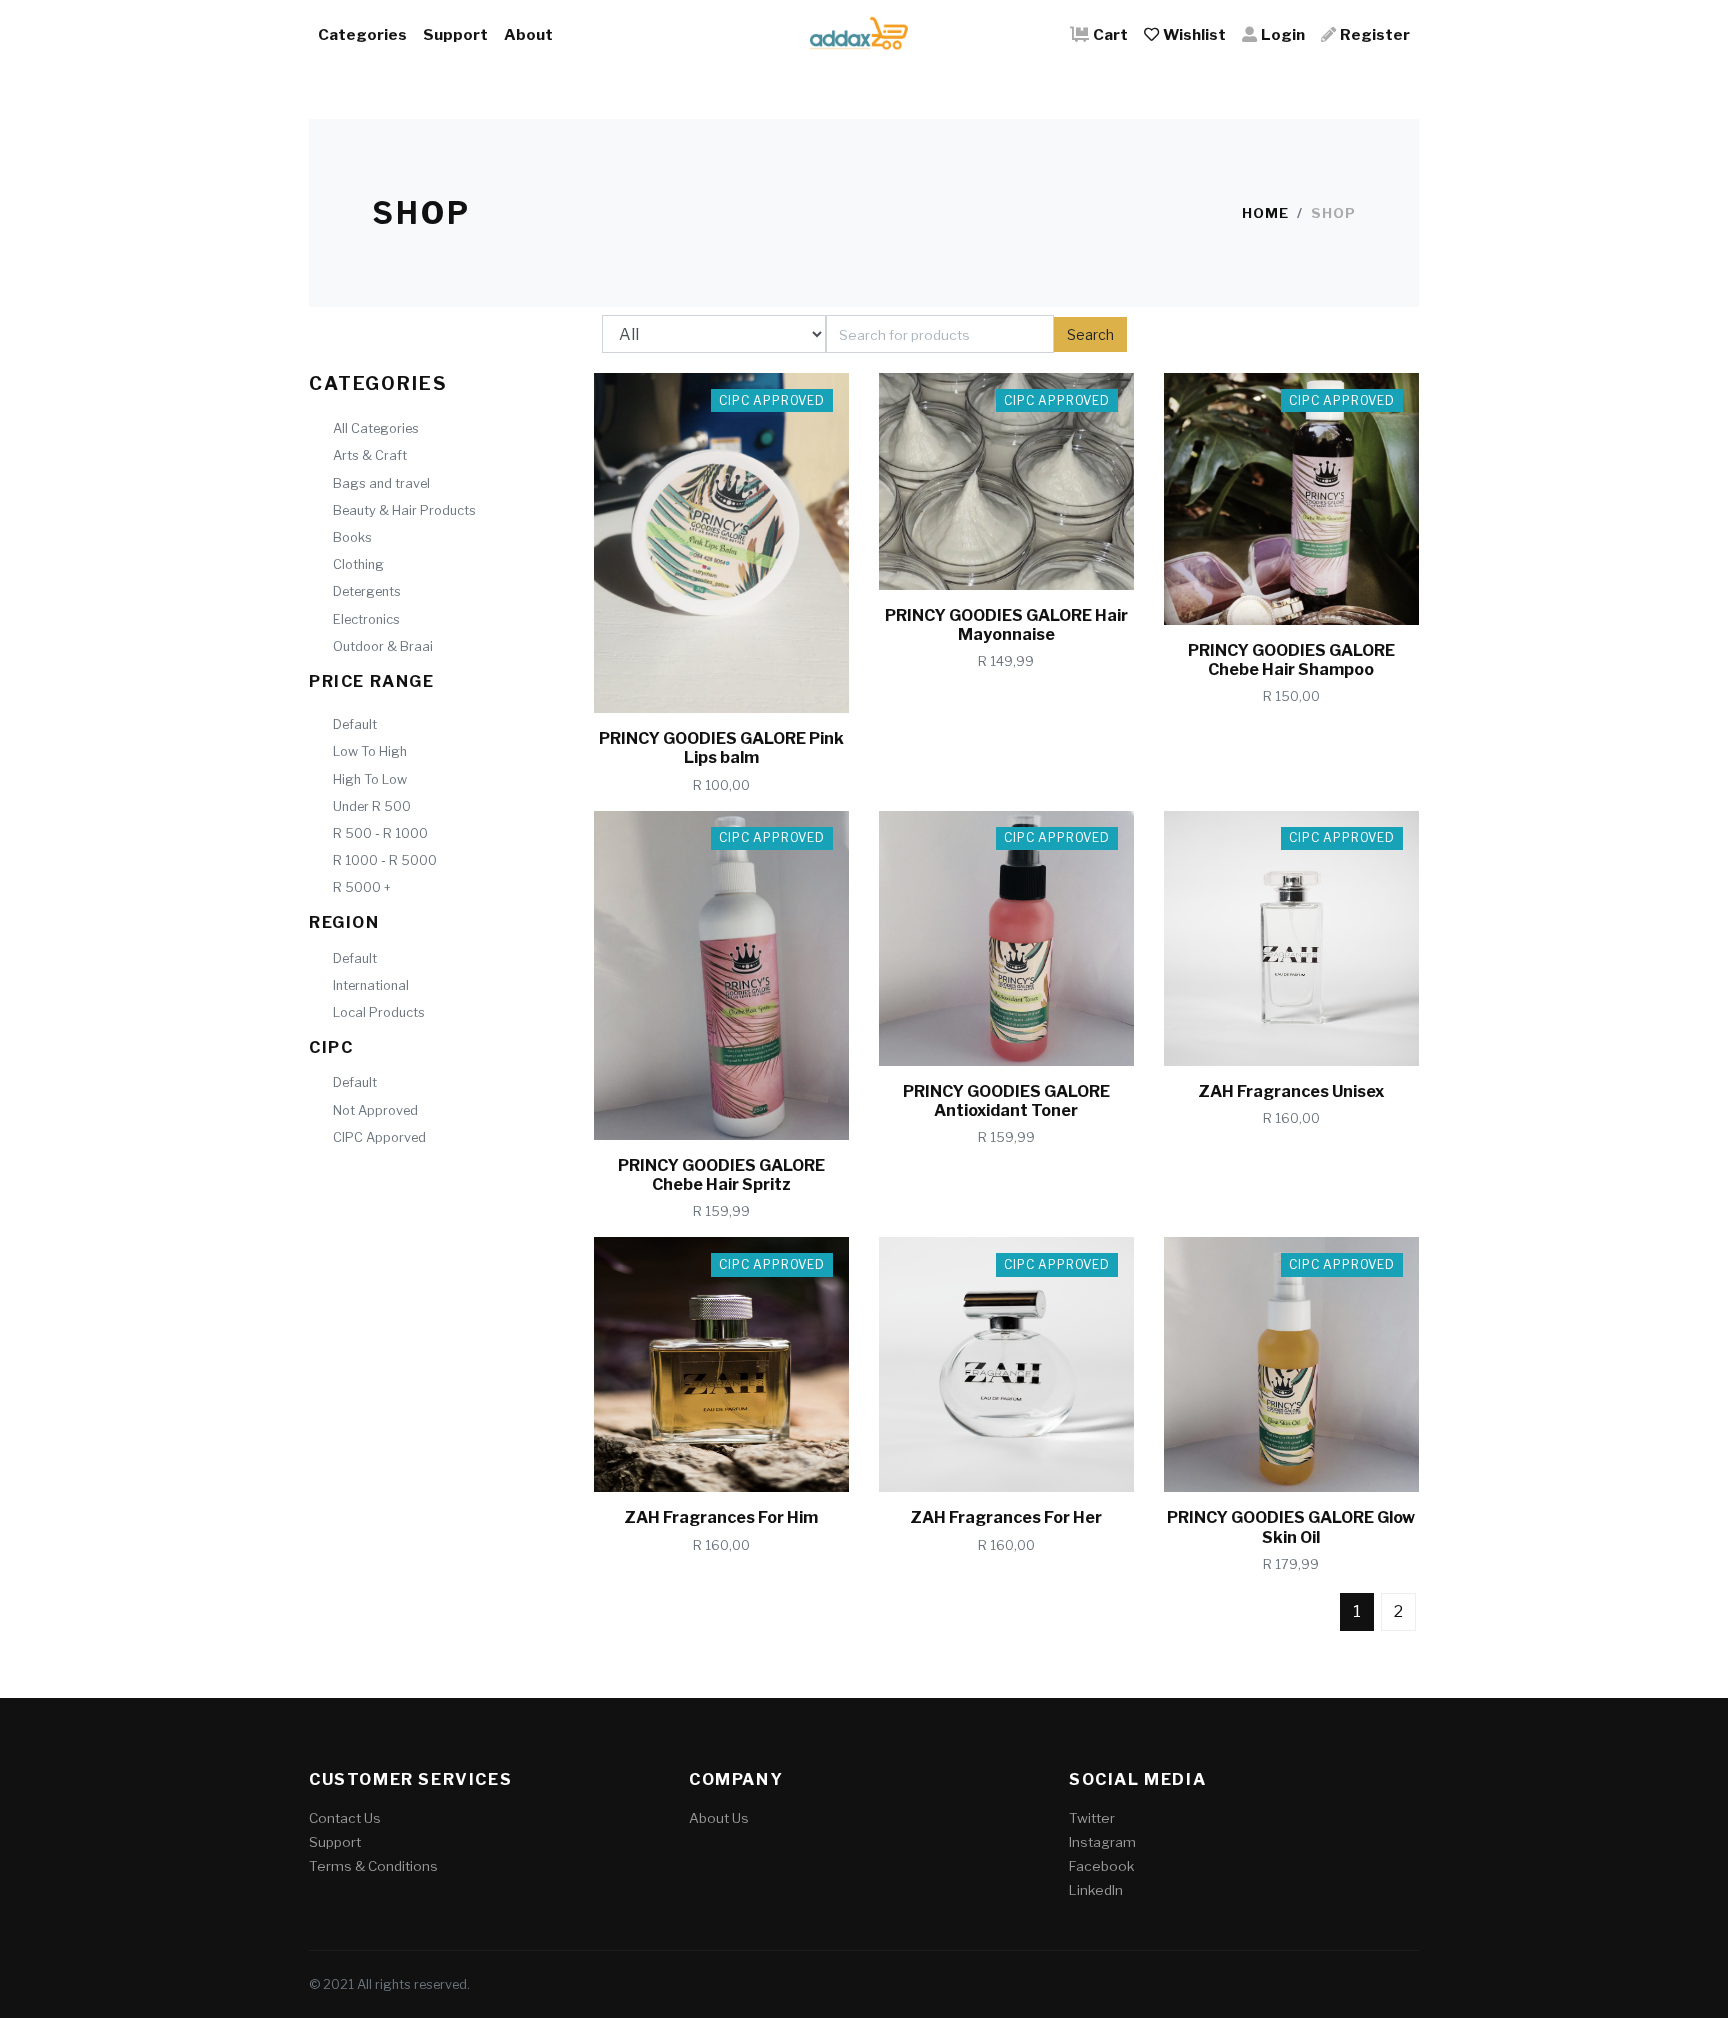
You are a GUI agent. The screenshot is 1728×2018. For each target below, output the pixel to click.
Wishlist (1194, 34)
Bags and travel (381, 483)
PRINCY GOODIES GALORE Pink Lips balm (721, 748)
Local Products (379, 1012)
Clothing (358, 564)
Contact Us (345, 1818)
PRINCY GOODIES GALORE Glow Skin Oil (1291, 1527)
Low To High (370, 751)
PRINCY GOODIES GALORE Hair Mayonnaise (1006, 625)
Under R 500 (372, 806)
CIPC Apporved (379, 1137)
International (371, 985)
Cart (1110, 34)
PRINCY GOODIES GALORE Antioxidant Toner (1006, 1101)
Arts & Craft (370, 455)
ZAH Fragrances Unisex (1291, 1091)
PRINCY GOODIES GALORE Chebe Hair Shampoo (1291, 660)
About (528, 34)
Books (352, 537)
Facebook (1101, 1866)
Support (455, 34)
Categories (362, 34)
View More (751, 679)
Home (1265, 213)
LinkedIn (1096, 1890)
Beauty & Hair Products (404, 510)
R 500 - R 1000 (380, 833)
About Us (719, 1818)
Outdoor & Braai (383, 646)
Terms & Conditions (373, 1866)
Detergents (367, 591)
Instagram (1102, 1842)
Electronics (366, 619)
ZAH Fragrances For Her (1006, 1517)
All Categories (376, 428)
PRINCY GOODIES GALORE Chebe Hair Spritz (721, 1175)
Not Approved (375, 1110)
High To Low (370, 779)
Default (355, 724)
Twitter (1092, 1818)
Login (1283, 34)
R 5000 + (362, 887)
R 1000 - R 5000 (385, 860)
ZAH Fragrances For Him (721, 1517)
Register (1375, 34)
